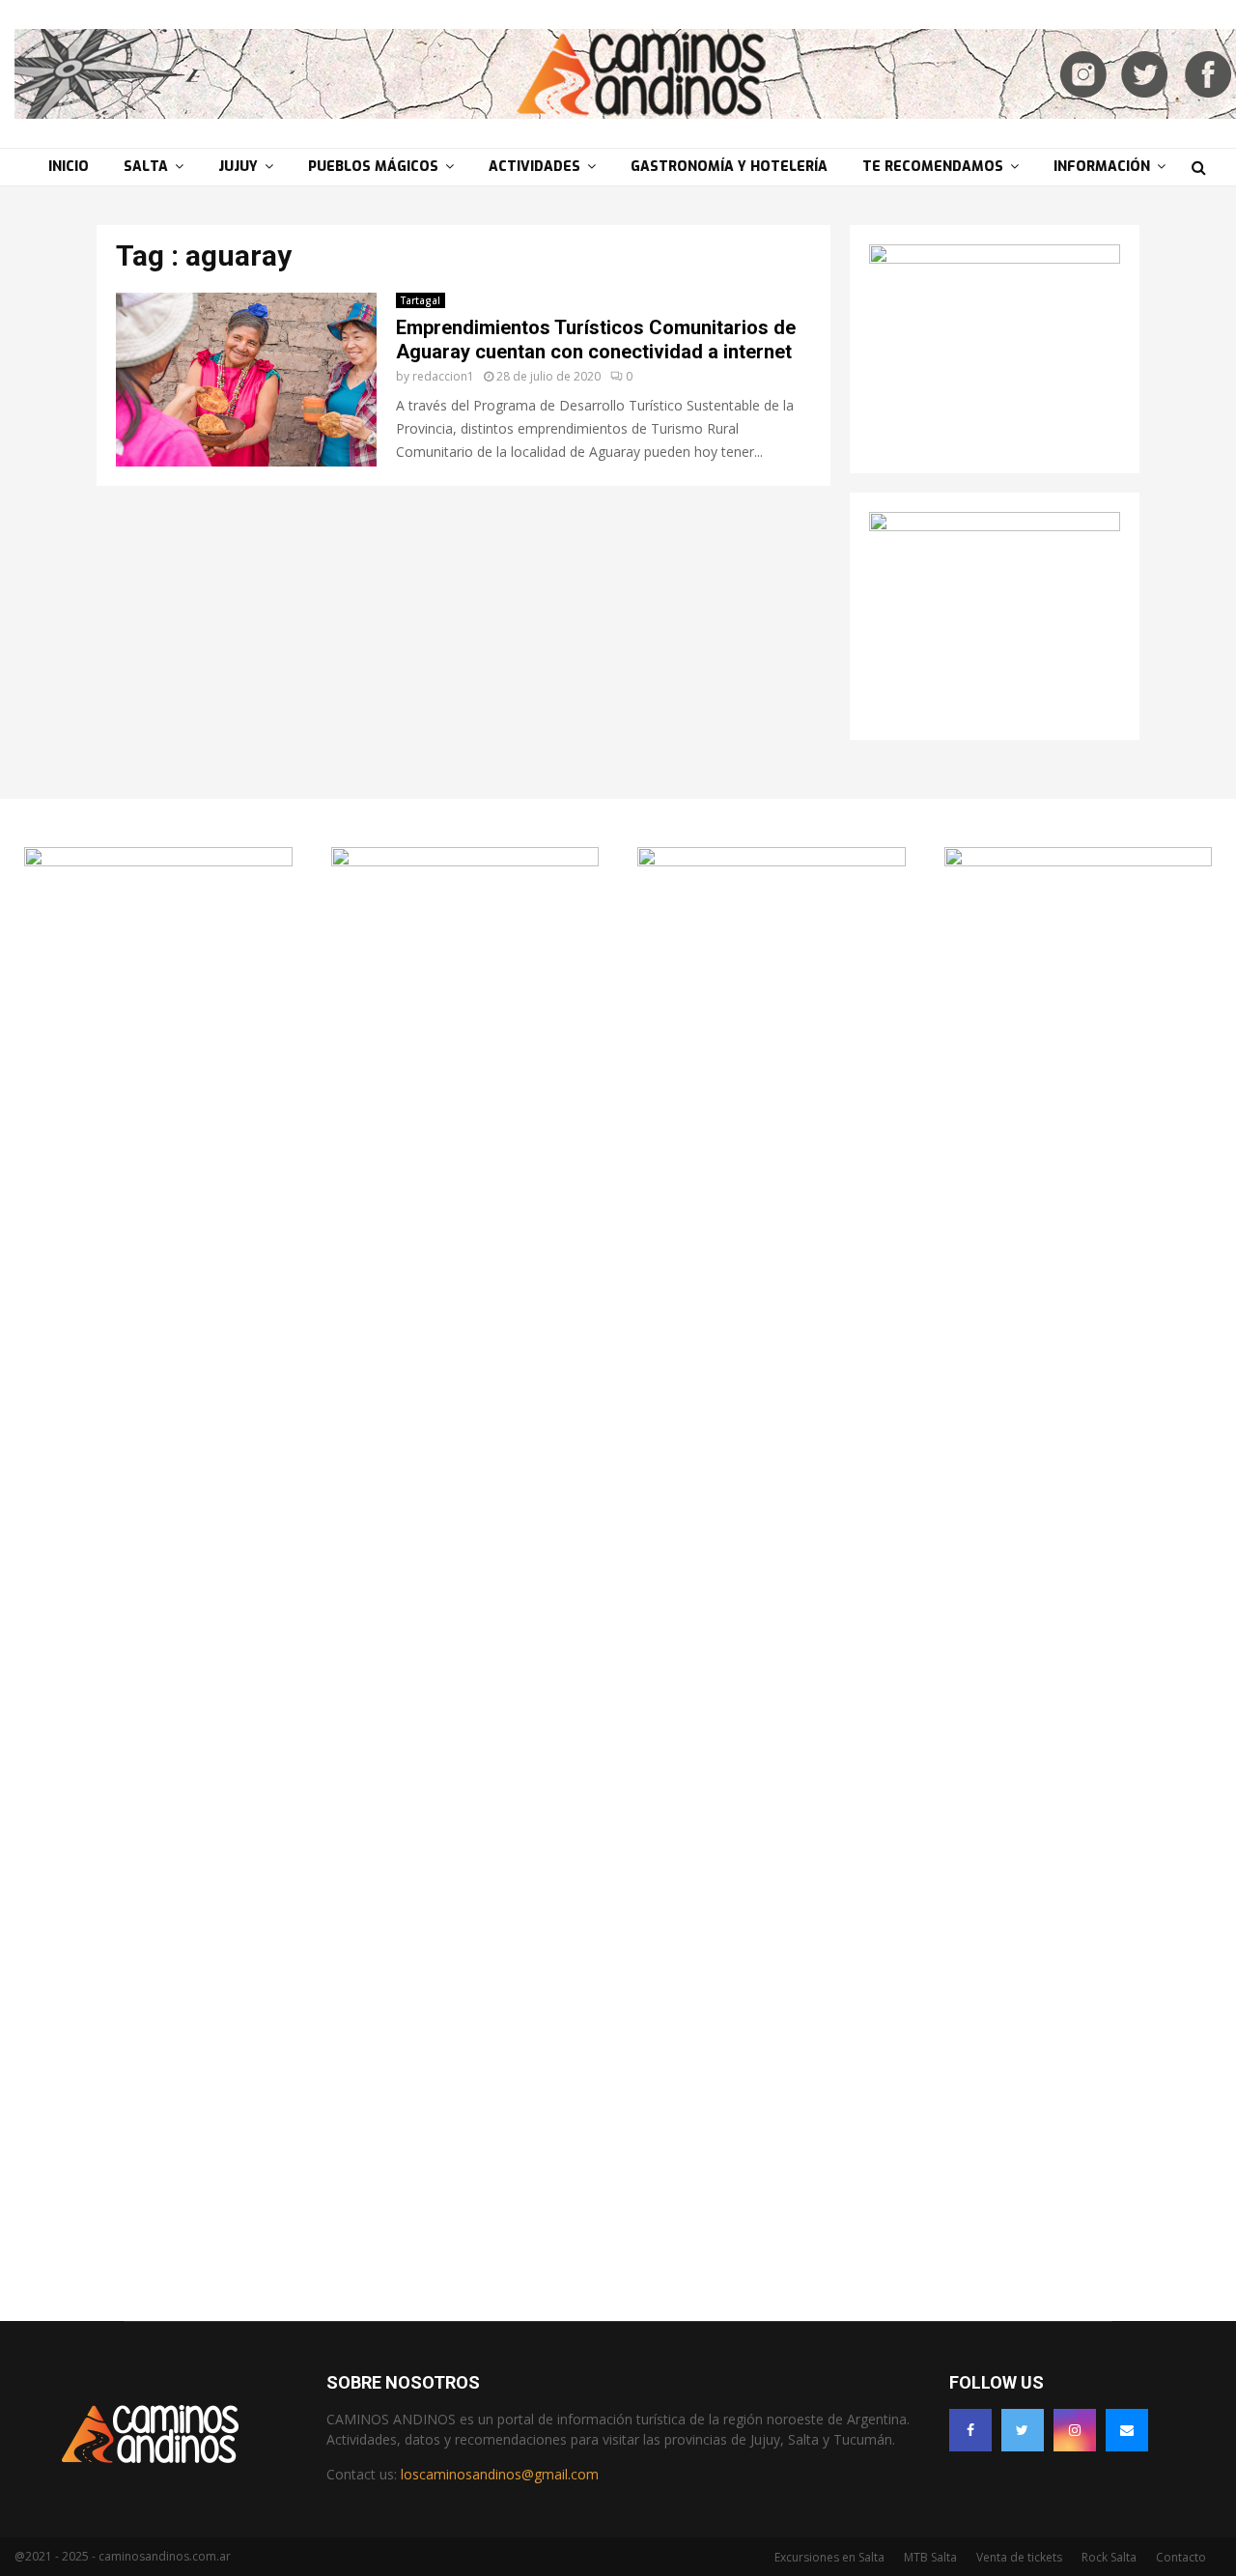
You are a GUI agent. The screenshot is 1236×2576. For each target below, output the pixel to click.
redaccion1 (443, 376)
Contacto (1181, 2557)
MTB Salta (930, 2557)
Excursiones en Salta (829, 2557)
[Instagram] (1075, 2430)
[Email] (1127, 2430)
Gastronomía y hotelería (729, 167)
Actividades (534, 167)
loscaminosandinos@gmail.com (500, 2474)
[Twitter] (1023, 2430)
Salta (146, 167)
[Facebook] (970, 2430)
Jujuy (238, 167)
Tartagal (421, 300)
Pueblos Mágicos (373, 167)
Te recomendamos (933, 167)
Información (1102, 167)
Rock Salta (1109, 2557)
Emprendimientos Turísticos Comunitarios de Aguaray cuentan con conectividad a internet (596, 340)
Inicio (69, 167)
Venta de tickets (1019, 2557)
